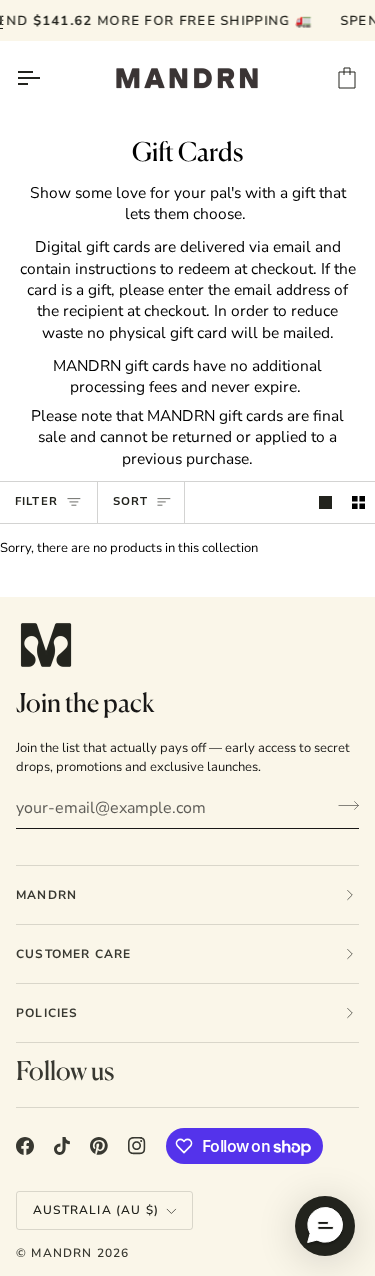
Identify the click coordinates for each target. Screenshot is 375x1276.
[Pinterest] (99, 1146)
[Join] (342, 806)
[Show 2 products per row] (358, 502)
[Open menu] (46, 77)
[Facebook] (25, 1146)
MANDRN (61, 1253)
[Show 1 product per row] (325, 502)
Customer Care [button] (74, 954)
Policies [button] (47, 1013)
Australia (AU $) (96, 1210)
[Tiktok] (62, 1146)
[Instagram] (137, 1146)
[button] (325, 1226)
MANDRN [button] (46, 895)
